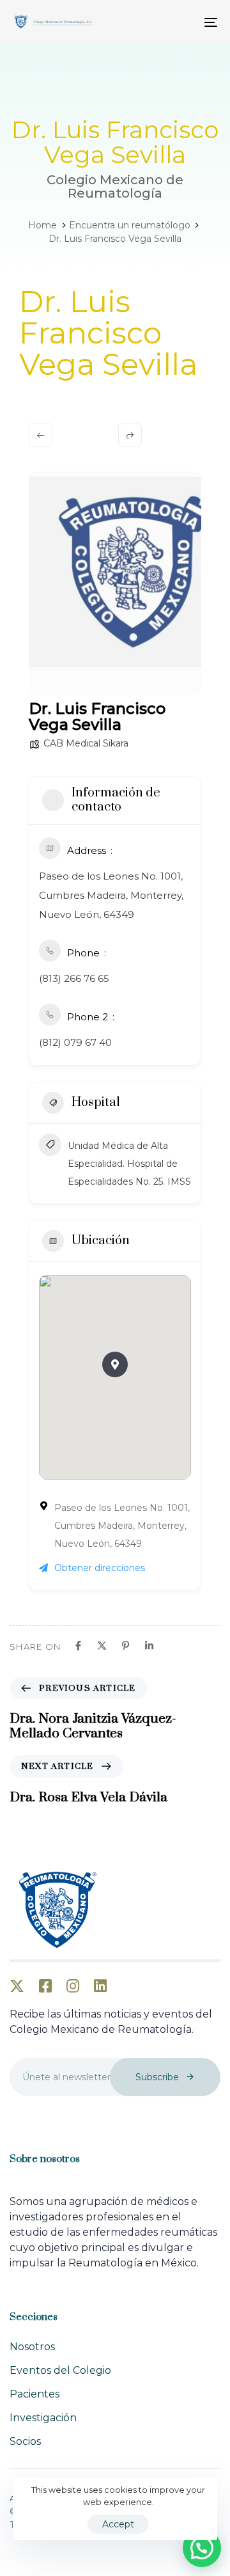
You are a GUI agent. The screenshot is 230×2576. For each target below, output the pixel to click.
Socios (25, 2441)
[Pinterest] (126, 1646)
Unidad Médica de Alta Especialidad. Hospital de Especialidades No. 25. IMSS (129, 1164)
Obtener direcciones (100, 1568)
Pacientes (34, 2394)
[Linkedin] (149, 1646)
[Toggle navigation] (183, 22)
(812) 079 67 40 (75, 1042)
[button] (115, 1364)
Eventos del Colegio (60, 2370)
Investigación (43, 2418)
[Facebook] (78, 1646)
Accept (118, 2524)
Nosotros (32, 2347)
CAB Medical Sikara (86, 743)
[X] (102, 1646)
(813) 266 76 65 (74, 978)
